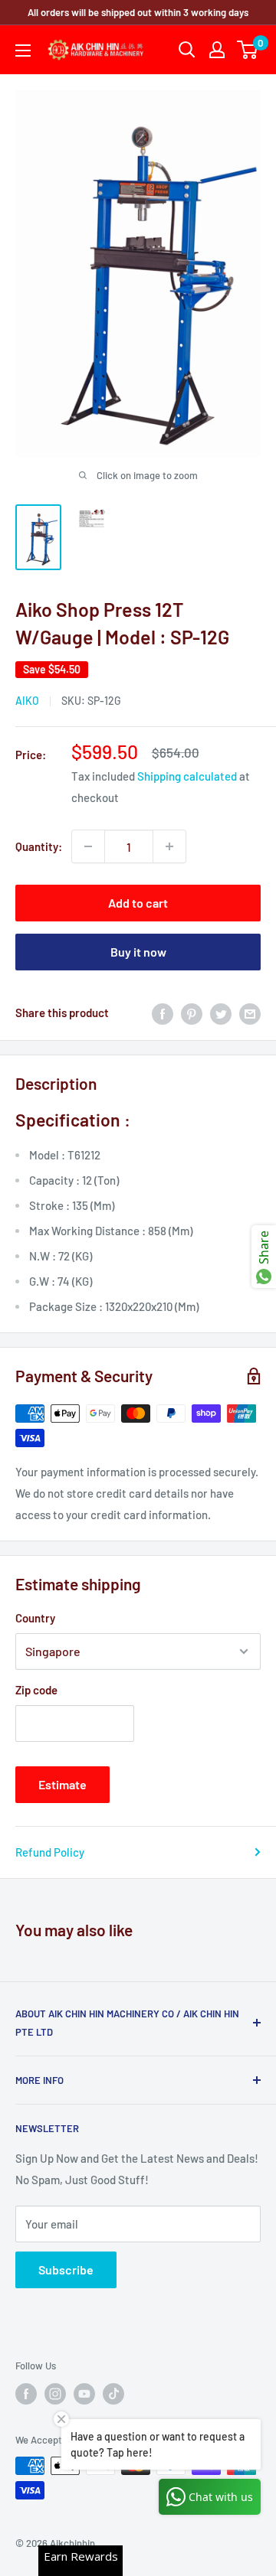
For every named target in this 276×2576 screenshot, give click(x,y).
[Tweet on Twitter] (221, 1012)
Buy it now (138, 952)
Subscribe (66, 2269)
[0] (248, 50)
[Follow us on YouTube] (84, 2394)
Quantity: (39, 846)
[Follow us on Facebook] (26, 2394)
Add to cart (138, 903)
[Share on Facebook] (163, 1012)
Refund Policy (50, 1852)
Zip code (36, 1690)
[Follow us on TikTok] (113, 2394)
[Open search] (187, 50)
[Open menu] (23, 51)
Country (35, 1618)
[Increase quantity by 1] (169, 846)
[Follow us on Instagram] (55, 2394)
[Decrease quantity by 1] (88, 846)
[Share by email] (250, 1012)
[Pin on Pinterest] (192, 1012)
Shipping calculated (187, 776)
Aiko (27, 701)
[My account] (217, 50)
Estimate (62, 1784)
